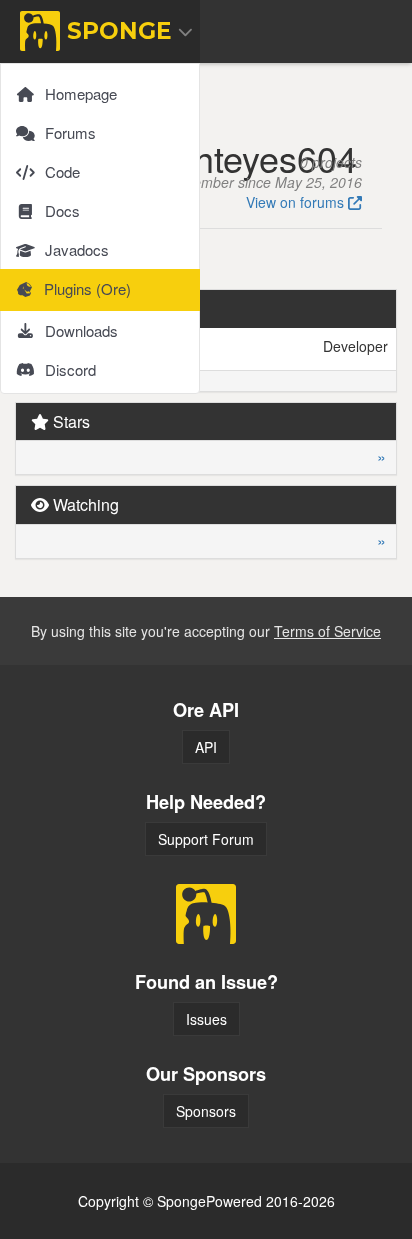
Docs (62, 210)
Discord (70, 369)
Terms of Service (327, 631)
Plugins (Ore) (87, 288)
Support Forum (206, 839)
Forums (70, 132)
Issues (206, 1019)
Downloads (81, 330)
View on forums (297, 202)
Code (62, 171)
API (206, 747)
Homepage (81, 93)
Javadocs (77, 249)
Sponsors (206, 1111)
